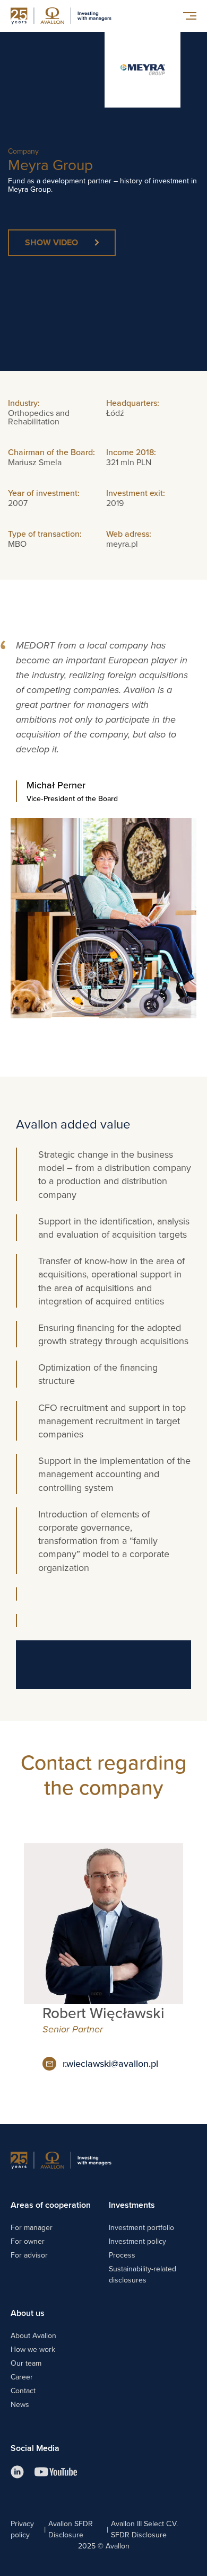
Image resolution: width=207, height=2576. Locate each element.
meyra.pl (122, 544)
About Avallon (33, 2335)
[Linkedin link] (17, 2472)
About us (28, 2313)
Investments (132, 2205)
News (20, 2404)
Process (122, 2255)
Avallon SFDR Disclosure (71, 2529)
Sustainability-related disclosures (143, 2274)
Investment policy (137, 2241)
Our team (26, 2363)
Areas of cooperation (51, 2205)
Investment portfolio (141, 2227)
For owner (28, 2241)
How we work (33, 2349)
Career (22, 2377)
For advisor (29, 2255)
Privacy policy (22, 2529)
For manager (32, 2227)
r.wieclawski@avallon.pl (110, 2063)
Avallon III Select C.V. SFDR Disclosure (144, 2529)
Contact (23, 2391)
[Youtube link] (56, 2472)
